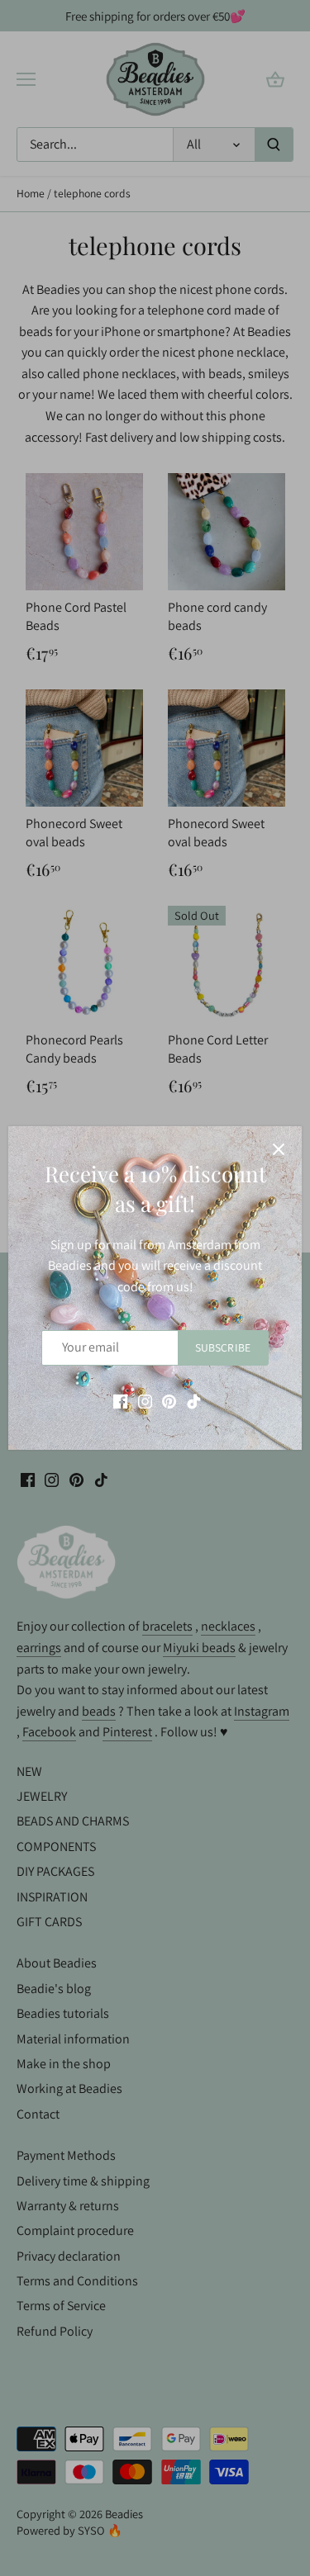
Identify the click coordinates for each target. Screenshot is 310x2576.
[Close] (279, 1149)
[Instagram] (145, 1401)
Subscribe (223, 1347)
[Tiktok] (194, 1401)
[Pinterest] (169, 1401)
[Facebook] (120, 1401)
